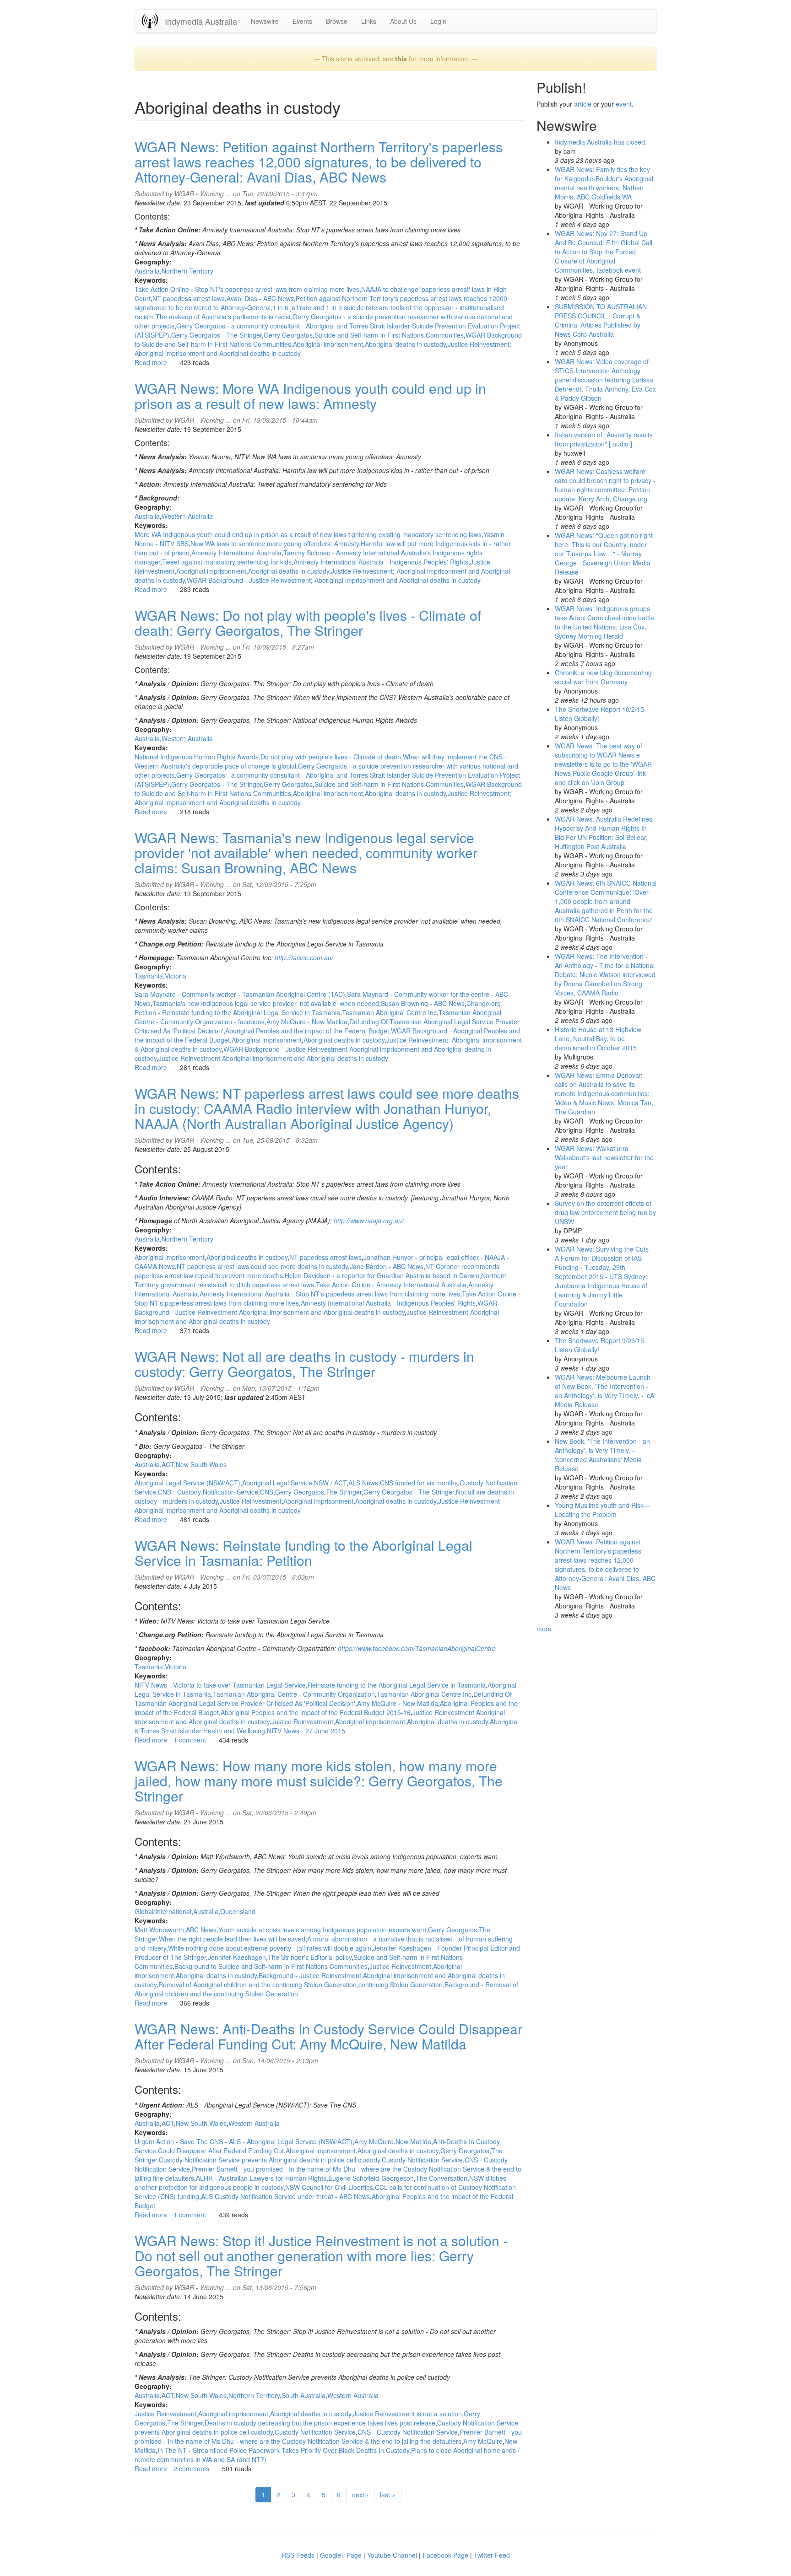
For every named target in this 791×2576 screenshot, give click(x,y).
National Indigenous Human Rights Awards (197, 757)
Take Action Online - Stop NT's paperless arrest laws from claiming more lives (247, 289)
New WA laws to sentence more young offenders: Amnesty (275, 543)
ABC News (201, 1930)
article (583, 104)
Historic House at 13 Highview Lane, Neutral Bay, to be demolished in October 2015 (598, 1038)
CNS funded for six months (419, 1483)
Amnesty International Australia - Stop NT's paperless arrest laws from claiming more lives (330, 1294)
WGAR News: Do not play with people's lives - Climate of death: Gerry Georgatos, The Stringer (308, 623)
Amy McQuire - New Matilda (307, 1022)
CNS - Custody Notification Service (208, 1492)
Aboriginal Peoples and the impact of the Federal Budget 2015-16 (316, 1712)
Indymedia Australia (201, 21)
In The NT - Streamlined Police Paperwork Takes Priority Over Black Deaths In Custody (283, 2450)
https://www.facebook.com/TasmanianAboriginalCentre (417, 1648)
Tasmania (149, 976)
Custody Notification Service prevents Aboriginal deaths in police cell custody (269, 2160)
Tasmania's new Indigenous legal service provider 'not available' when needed (266, 1003)
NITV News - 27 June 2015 (306, 1731)
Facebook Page (445, 2555)
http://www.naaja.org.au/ (369, 1221)
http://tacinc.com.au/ (304, 957)
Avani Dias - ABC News (260, 298)
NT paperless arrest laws (189, 298)
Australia (147, 271)
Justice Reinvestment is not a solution (407, 2414)
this (401, 59)
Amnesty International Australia (236, 553)
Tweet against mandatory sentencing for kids (227, 562)
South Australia (303, 2395)
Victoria (176, 976)
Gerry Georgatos (288, 335)
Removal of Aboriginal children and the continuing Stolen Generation (257, 1984)
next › (360, 2495)
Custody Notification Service (422, 2160)
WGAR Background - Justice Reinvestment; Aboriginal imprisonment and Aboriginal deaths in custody (334, 580)
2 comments (191, 2468)
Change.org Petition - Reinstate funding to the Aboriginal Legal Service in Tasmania (318, 1008)
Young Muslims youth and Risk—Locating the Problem (602, 1510)
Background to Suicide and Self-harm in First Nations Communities (271, 1966)
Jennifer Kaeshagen (237, 1957)
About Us (403, 21)
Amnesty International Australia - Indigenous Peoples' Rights (381, 562)
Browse (337, 21)
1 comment (190, 1740)
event (624, 104)
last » (388, 2495)
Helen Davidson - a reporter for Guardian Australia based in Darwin (382, 1275)
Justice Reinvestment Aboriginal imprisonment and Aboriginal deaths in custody (273, 1058)
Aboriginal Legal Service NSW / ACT (294, 1483)
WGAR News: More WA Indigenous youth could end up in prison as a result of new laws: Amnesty (310, 396)
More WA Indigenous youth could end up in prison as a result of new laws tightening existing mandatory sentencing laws (308, 534)
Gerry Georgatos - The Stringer (217, 335)
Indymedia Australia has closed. (601, 142)
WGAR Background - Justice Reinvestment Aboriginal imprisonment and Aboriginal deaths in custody (316, 1307)
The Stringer (344, 1492)
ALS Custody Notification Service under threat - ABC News (285, 2196)
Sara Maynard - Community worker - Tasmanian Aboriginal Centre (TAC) (240, 994)
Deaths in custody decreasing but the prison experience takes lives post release (320, 2423)
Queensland (238, 1911)
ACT (168, 1464)
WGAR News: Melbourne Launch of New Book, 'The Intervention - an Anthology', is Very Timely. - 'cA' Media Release (605, 1391)
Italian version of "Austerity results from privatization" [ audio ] (604, 439)
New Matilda (413, 2141)
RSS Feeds (298, 2555)
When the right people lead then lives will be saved (232, 1939)
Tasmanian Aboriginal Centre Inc (389, 1012)
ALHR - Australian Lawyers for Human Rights (261, 2178)
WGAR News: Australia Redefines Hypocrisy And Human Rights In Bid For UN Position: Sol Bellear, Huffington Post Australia (604, 833)
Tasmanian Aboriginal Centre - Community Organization (294, 1694)
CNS (267, 1492)
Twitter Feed (492, 2555)
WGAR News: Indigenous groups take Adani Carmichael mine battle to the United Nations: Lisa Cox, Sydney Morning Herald (604, 622)
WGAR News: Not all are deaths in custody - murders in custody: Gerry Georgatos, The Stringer (304, 1364)
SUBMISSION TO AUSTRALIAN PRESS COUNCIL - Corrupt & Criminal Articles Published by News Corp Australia (601, 320)
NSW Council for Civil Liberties (329, 2187)
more (544, 1629)
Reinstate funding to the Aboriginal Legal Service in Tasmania (397, 1685)
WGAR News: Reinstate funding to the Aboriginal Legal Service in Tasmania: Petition (303, 1553)
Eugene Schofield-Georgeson (371, 2178)
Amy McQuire (374, 2141)
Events (302, 21)
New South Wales (201, 1464)
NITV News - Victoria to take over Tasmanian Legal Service (220, 1685)
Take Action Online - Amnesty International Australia (391, 1285)
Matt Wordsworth (159, 1930)
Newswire (265, 21)
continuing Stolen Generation (401, 1984)
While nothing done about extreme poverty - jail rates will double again (270, 1948)
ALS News (363, 1483)
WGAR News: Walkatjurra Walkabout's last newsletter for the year (604, 1157)
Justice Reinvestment (251, 1501)
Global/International (163, 1911)
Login (438, 21)
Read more (151, 362)
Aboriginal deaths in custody (405, 344)
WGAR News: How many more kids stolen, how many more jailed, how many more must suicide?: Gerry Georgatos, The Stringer (319, 1781)
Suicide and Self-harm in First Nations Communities (389, 335)
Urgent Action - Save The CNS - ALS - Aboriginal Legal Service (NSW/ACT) (244, 2141)
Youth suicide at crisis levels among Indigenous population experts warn (322, 1930)
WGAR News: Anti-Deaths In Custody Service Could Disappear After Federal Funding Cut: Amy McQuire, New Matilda (328, 2036)
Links (369, 21)
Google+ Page (341, 2555)
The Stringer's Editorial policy (310, 1957)
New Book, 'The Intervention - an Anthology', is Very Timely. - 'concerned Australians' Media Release (602, 1455)
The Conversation (442, 2178)
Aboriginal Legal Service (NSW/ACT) (187, 1483)
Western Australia (187, 516)
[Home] (153, 21)
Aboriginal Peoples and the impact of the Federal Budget (307, 1031)
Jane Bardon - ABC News (387, 1266)
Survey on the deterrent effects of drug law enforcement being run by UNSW (605, 1212)
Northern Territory (187, 271)
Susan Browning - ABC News (423, 1003)
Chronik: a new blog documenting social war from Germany (603, 677)
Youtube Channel (392, 2555)
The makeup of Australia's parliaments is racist (223, 317)
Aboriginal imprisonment (328, 344)
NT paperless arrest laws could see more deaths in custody (262, 1266)
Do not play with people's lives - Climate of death (331, 757)
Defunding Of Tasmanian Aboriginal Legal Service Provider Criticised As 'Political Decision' (323, 1699)
